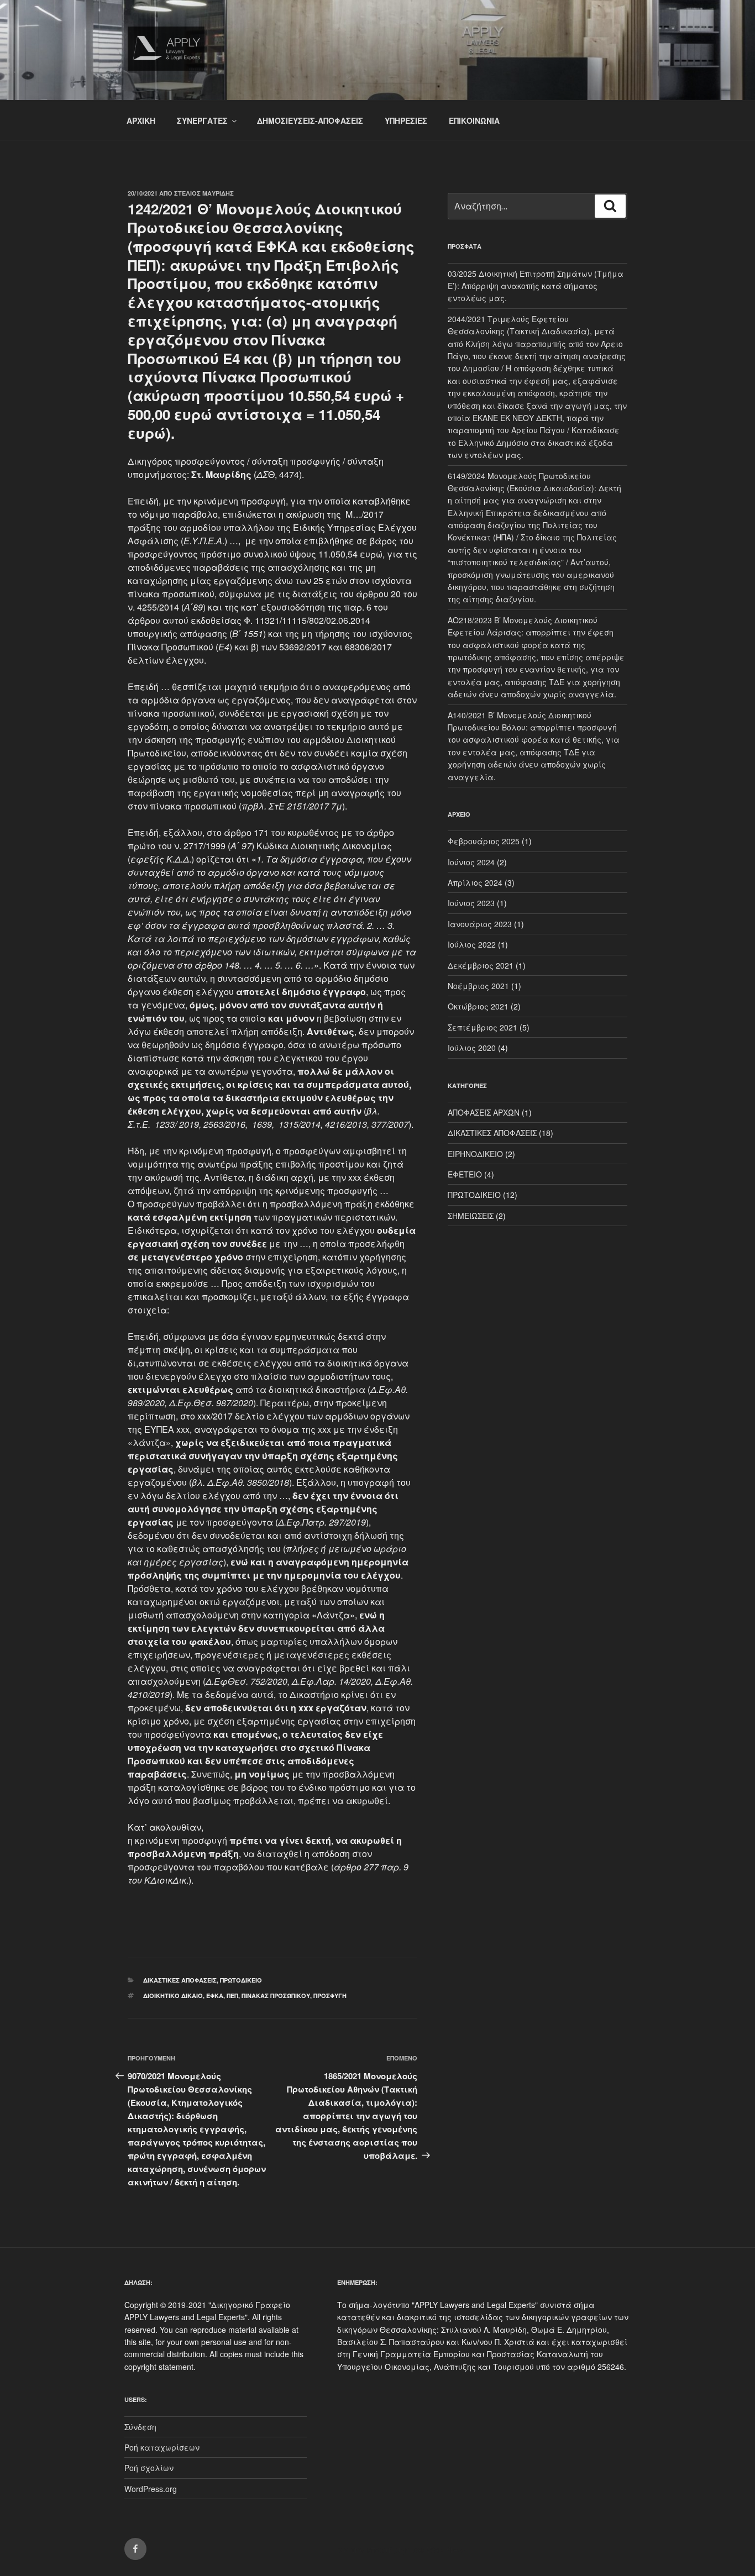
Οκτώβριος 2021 (478, 1006)
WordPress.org (151, 2489)
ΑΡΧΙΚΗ (141, 120)
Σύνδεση (140, 2427)
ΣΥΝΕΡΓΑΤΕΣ (202, 120)
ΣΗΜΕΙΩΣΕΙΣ (471, 1216)
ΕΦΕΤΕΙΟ (465, 1174)
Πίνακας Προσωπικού (276, 1996)
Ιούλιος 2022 (472, 944)
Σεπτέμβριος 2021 (483, 1027)
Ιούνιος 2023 (471, 903)
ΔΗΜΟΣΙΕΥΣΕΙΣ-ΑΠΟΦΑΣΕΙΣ (310, 120)
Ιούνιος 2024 (471, 862)
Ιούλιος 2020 (472, 1048)
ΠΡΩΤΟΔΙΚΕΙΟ (241, 1980)
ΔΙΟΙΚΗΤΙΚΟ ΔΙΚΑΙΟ (173, 1996)
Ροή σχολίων (149, 2468)
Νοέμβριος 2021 (478, 986)
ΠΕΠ (232, 1996)
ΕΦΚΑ (215, 1996)
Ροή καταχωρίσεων (162, 2447)
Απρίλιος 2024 (475, 882)
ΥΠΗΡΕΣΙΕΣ (406, 120)
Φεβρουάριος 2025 (484, 841)
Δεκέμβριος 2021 (481, 965)
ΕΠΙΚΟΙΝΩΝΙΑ (474, 120)
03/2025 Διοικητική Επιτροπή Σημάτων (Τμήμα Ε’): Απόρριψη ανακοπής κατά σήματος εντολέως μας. (536, 286)
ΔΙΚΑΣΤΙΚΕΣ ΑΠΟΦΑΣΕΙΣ (180, 1980)
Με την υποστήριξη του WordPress (401, 2549)
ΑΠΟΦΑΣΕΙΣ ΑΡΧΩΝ (484, 1112)
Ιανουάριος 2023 (480, 924)
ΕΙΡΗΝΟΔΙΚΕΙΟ (475, 1154)
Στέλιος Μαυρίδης (204, 193)
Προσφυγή (330, 1996)
